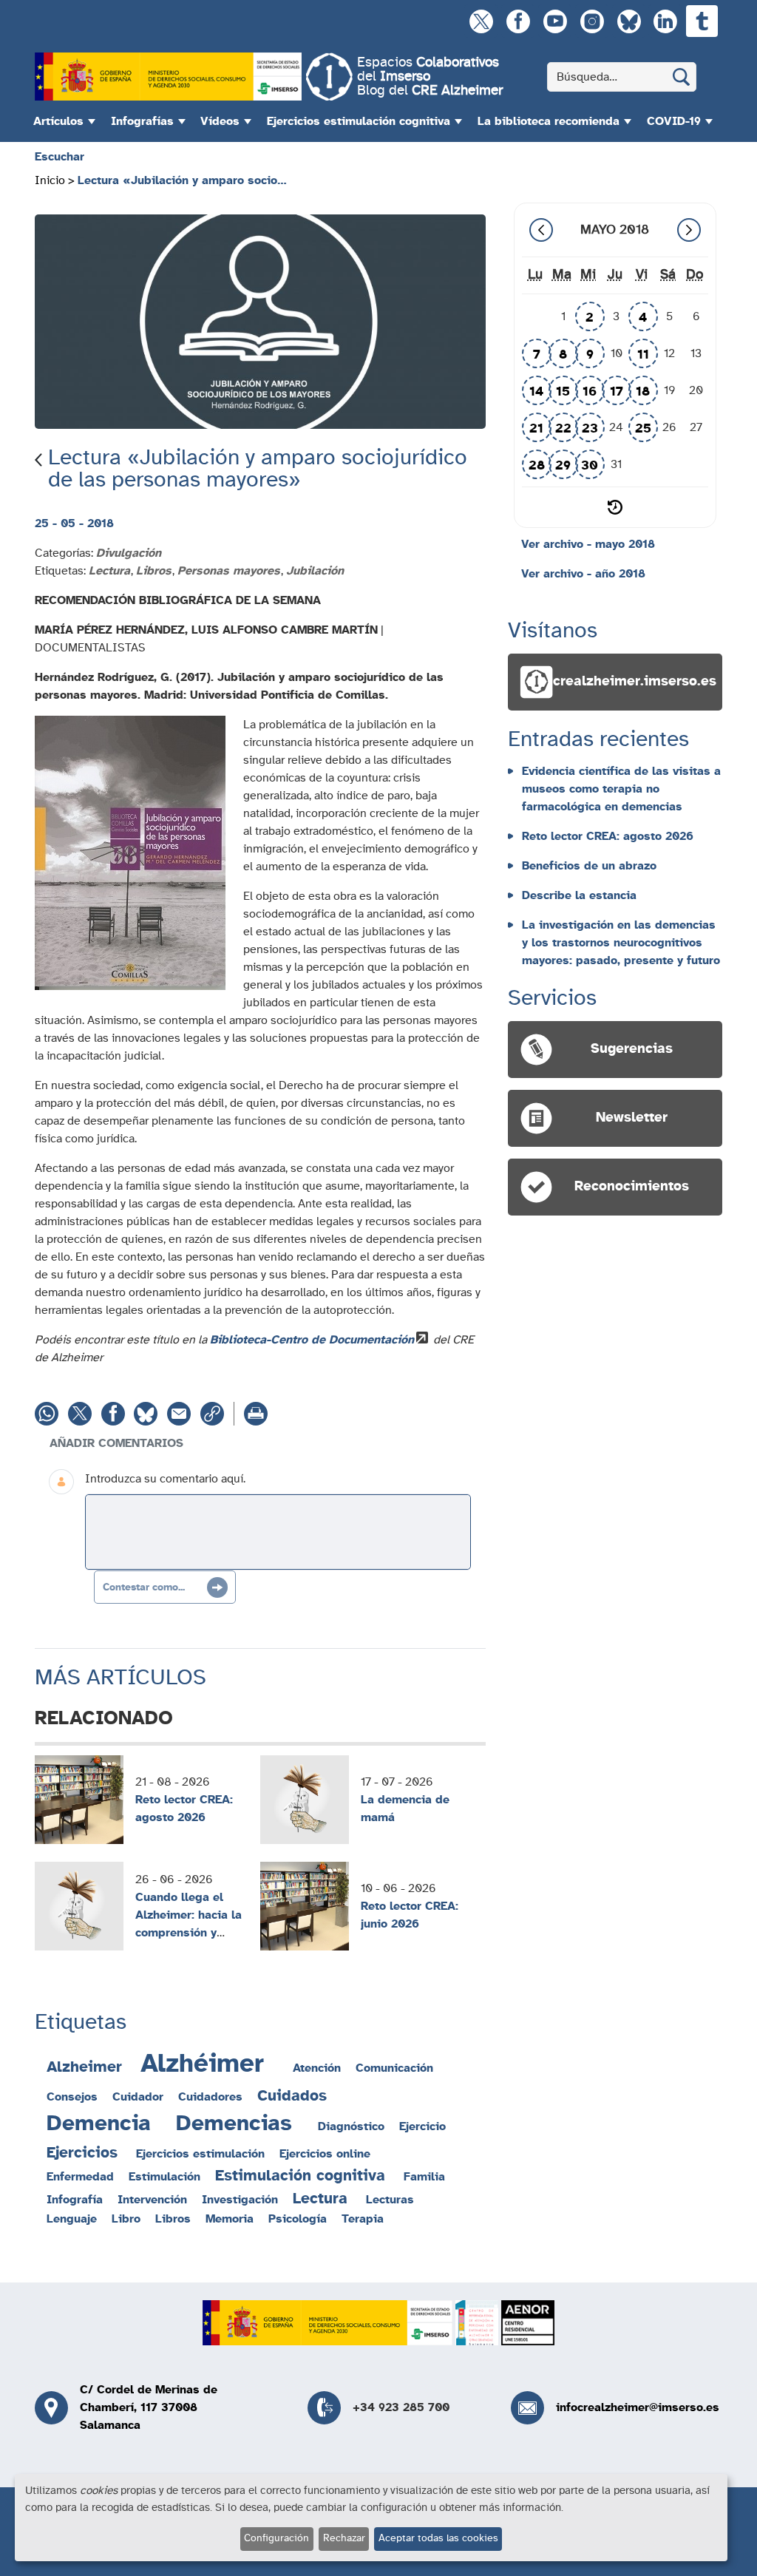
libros (173, 2219)
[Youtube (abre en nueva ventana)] (555, 21)
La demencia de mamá (405, 1809)
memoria (230, 2219)
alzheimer (84, 2067)
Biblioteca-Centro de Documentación (312, 1340)
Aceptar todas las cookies (438, 2538)
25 (643, 429)
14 (536, 392)
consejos (72, 2097)
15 (563, 392)
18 (643, 392)
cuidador (138, 2097)
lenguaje (72, 2219)
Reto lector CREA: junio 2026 (410, 1915)
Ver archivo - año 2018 (583, 574)
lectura (320, 2199)
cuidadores (210, 2097)
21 (536, 429)
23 (590, 429)
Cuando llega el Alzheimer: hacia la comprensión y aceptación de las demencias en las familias (189, 1942)
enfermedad (80, 2177)
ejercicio (422, 2126)
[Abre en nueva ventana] (168, 77)
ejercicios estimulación (200, 2154)
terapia (363, 2219)
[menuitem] (62, 121)
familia (424, 2177)
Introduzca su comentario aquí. (165, 1479)
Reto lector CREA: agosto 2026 (184, 1809)
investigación (240, 2200)
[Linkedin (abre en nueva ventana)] (665, 21)
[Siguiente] (689, 230)
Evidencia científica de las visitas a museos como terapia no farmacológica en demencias (621, 789)
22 (563, 429)
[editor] (278, 1532)
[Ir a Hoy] (615, 507)
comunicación (394, 2068)
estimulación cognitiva (300, 2176)
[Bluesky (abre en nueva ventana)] (629, 21)
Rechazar (344, 2538)
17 (617, 392)
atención (317, 2068)
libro (126, 2219)
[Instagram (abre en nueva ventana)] (592, 21)
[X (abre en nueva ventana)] (481, 21)
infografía (75, 2200)
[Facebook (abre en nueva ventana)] (518, 21)
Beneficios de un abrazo (589, 866)
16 (590, 392)
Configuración (276, 2538)
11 (643, 355)
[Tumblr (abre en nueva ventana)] (702, 21)
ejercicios (82, 2153)
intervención (152, 2200)
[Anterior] (541, 230)
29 (563, 466)
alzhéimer (202, 2064)
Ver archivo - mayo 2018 (588, 544)
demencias (234, 2123)
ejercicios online (325, 2154)
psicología (298, 2219)
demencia (99, 2123)
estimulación (164, 2177)
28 (537, 466)
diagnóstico (351, 2126)
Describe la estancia (579, 895)
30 (590, 466)
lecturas (390, 2200)
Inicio (50, 180)
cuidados (292, 2096)
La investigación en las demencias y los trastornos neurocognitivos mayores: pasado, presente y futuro (621, 943)
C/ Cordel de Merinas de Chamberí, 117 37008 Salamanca (149, 2407)
